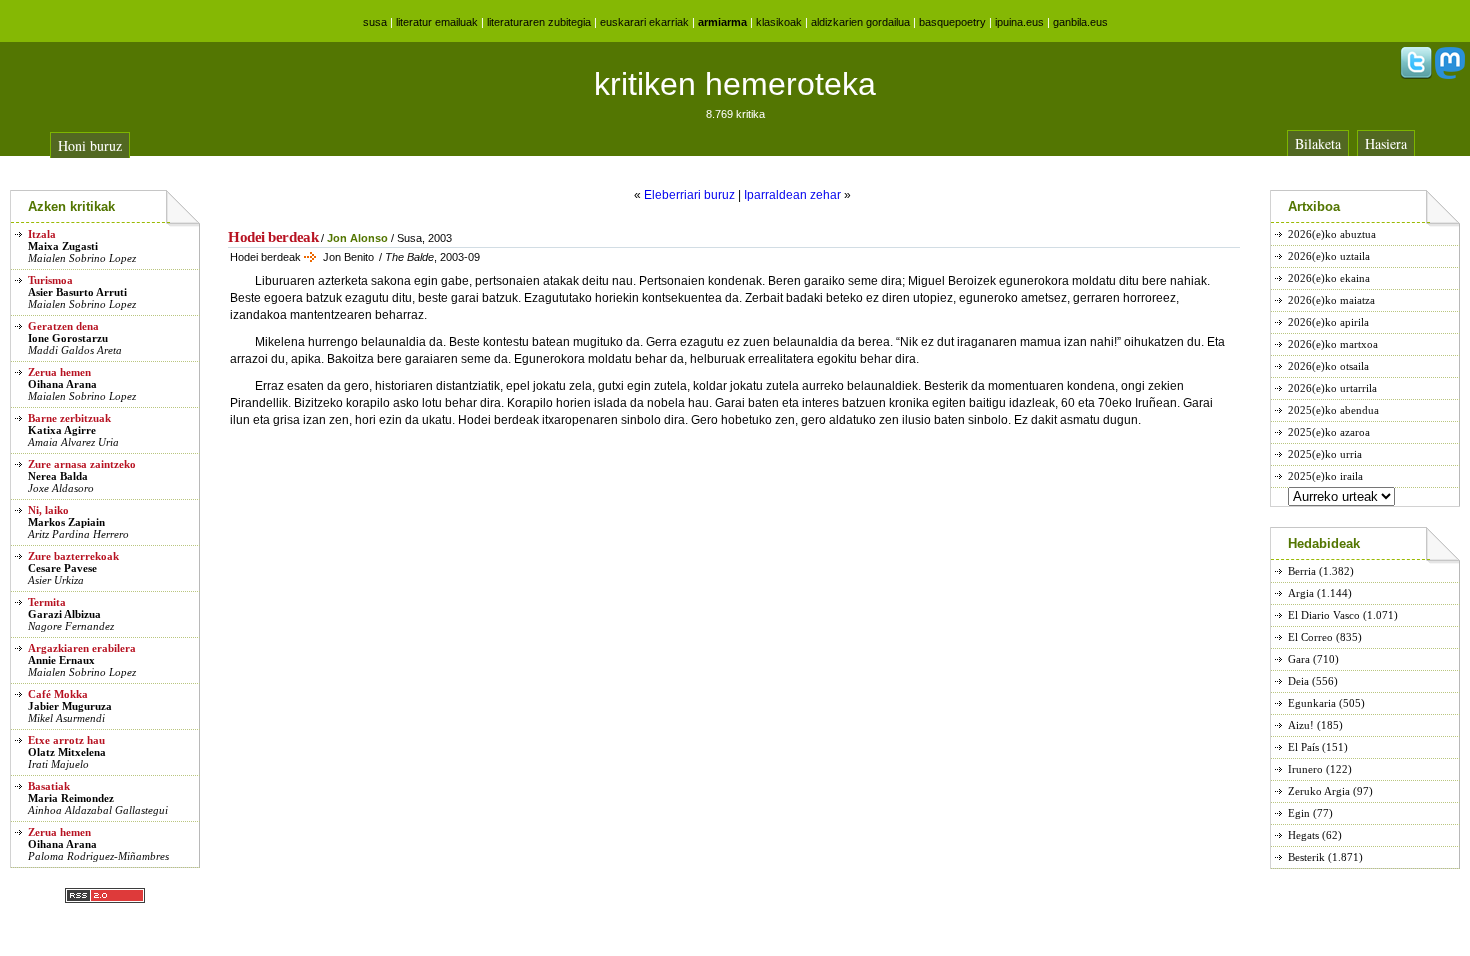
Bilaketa (1318, 143)
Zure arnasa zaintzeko (82, 464)
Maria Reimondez (71, 798)
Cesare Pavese (62, 568)
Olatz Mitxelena (67, 752)
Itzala (42, 234)
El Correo (1310, 637)
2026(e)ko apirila (1328, 322)
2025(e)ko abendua (1333, 410)
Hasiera (1386, 143)
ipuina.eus (1019, 22)
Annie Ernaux (61, 660)
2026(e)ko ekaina (1329, 278)
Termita (47, 602)
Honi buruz (90, 145)
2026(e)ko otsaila (1328, 366)
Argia (1301, 593)
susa (375, 22)
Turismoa (50, 280)
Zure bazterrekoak (73, 556)
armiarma (722, 22)
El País (1303, 747)
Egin (1299, 813)
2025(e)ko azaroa (1329, 432)
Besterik (1306, 857)
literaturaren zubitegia (539, 22)
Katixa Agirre (62, 430)
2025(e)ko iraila (1325, 476)
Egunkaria (1312, 703)
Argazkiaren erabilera (82, 648)
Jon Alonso (357, 238)
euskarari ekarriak (644, 22)
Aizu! (1301, 725)
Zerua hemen (59, 372)
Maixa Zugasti (63, 246)
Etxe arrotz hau (66, 740)
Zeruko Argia (1319, 791)
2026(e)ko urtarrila (1332, 388)
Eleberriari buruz (689, 195)
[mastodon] (1450, 75)
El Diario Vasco (1324, 615)
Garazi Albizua (64, 614)
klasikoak (779, 22)
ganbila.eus (1080, 22)
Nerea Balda (58, 476)
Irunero (1305, 769)
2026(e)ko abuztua (1332, 234)
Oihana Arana (62, 384)
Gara (1299, 659)
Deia (1298, 681)
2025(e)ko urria (1325, 454)
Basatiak (49, 786)
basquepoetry (952, 22)
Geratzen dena (63, 326)
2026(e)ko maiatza (1331, 300)
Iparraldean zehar (792, 195)
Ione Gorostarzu (68, 338)
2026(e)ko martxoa (1333, 344)
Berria (1302, 571)
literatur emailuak (437, 22)
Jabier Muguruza (70, 706)
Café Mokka (58, 694)
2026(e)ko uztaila (1329, 256)
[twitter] (1416, 75)
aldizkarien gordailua (860, 22)
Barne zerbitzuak (69, 418)
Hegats (1303, 835)
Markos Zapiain (66, 522)
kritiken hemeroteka (735, 84)
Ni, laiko (48, 510)
